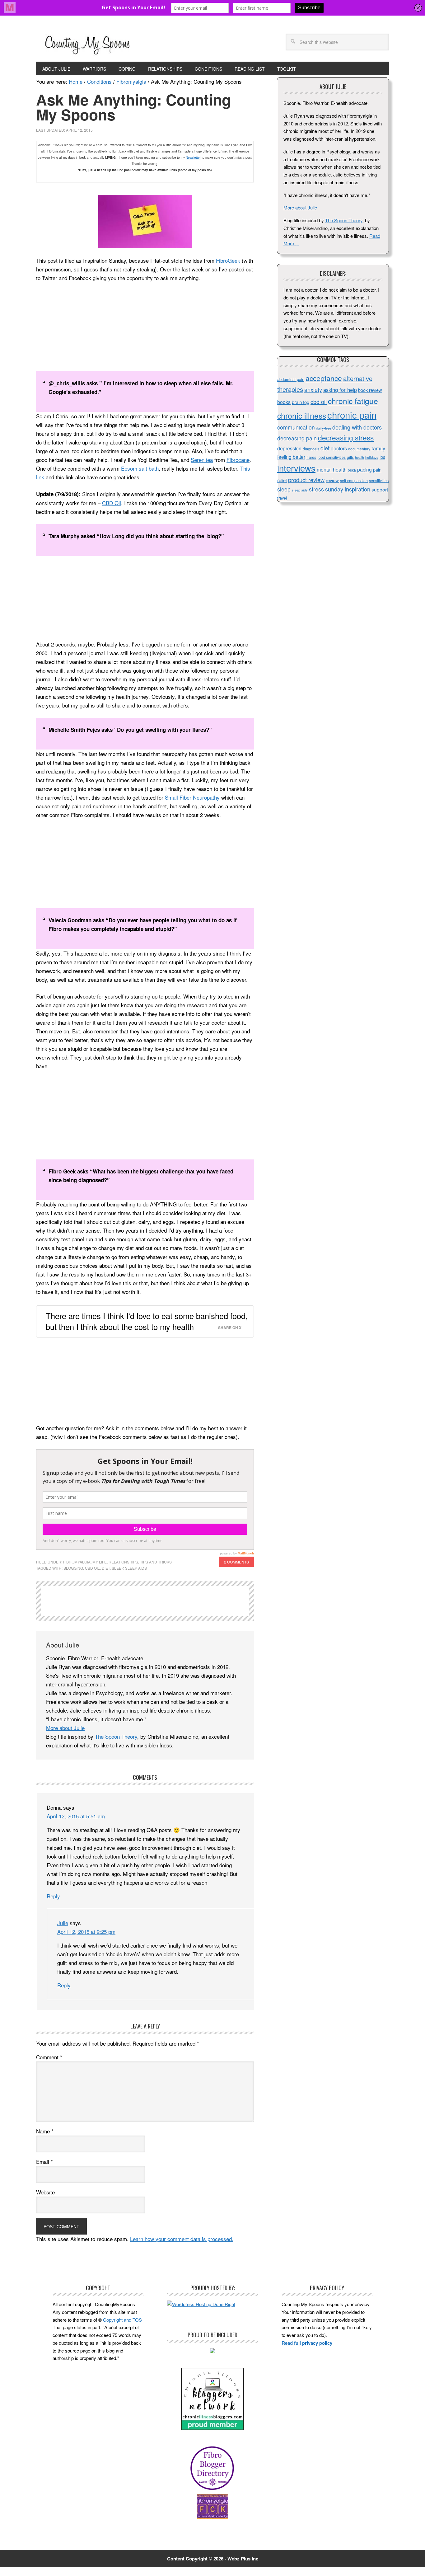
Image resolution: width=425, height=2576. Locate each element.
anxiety (313, 389)
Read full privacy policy (307, 2343)
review (332, 480)
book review (370, 390)
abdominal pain (291, 379)
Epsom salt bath (140, 468)
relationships (123, 1562)
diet (106, 1568)
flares (311, 457)
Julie (63, 1923)
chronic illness (302, 415)
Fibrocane (238, 460)
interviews (296, 468)
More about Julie (65, 1728)
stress (316, 489)
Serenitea (202, 460)
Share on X (230, 1328)
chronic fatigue (353, 401)
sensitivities (379, 481)
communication (296, 427)
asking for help (340, 390)
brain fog (301, 402)
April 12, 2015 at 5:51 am (76, 1816)
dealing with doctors (357, 427)
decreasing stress (346, 437)
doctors (339, 448)
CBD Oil (112, 503)
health (360, 457)
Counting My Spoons (87, 44)
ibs (382, 457)
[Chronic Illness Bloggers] (213, 2428)
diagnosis (311, 449)
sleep (117, 1568)
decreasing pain (297, 438)
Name (45, 2131)
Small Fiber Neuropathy (192, 797)
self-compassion (354, 481)
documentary (359, 449)
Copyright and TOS (122, 2320)
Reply (53, 1896)
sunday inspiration (348, 489)
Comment (49, 2057)
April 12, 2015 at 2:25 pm (86, 1932)
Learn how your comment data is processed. (182, 2239)
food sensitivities (332, 457)
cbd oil (92, 1568)
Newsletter (193, 157)
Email (44, 2162)
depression (289, 448)
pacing (364, 469)
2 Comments (236, 1562)
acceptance (324, 378)
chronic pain (352, 415)
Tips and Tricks (156, 1562)
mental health (332, 470)
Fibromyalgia (77, 1562)
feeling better (291, 457)
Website (45, 2192)
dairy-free (324, 428)
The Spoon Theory (116, 1736)
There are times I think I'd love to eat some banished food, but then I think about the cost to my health (147, 1321)
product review (306, 480)
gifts (350, 457)
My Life (100, 1562)
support (380, 489)
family (378, 448)
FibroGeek (228, 260)
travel (282, 498)
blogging (73, 1568)
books (284, 402)
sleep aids (136, 1568)
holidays (372, 457)
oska (352, 470)
